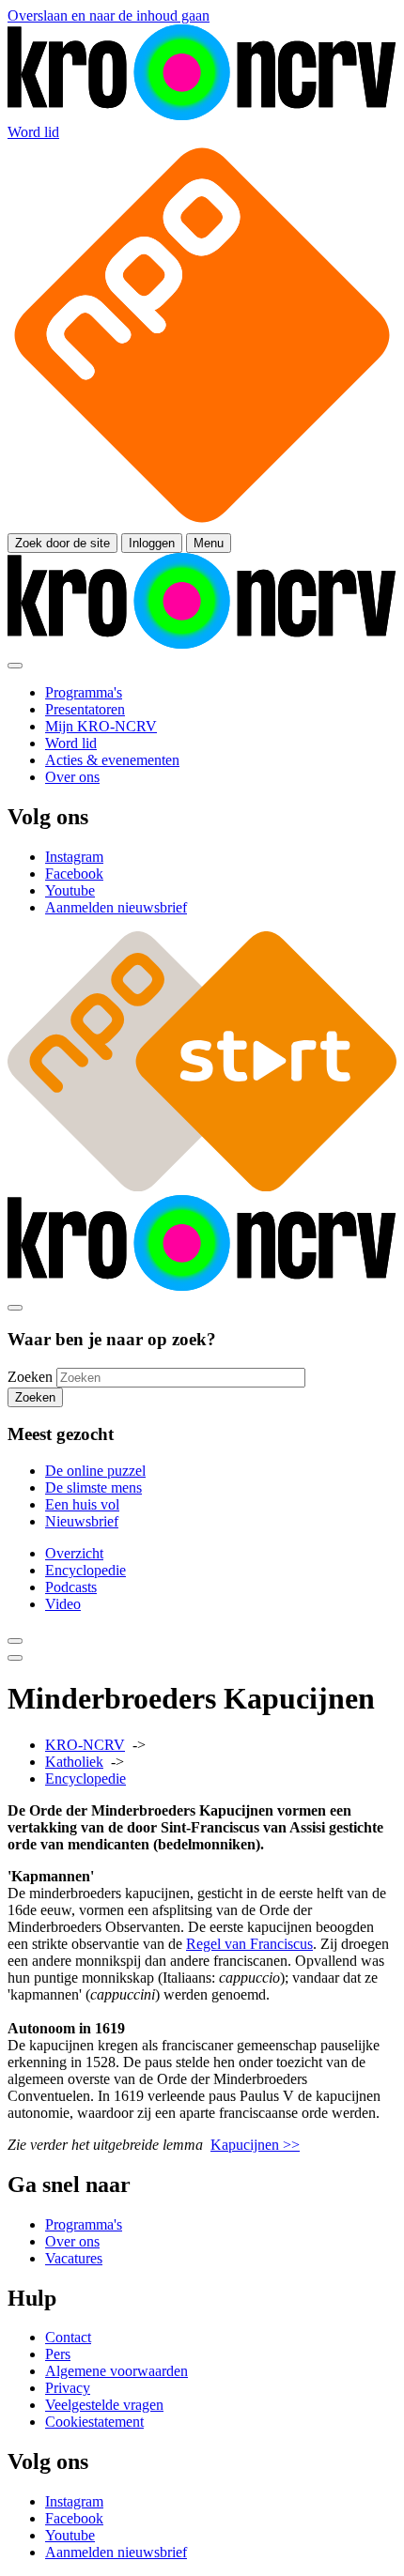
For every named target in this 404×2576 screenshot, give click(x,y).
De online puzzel (95, 1471)
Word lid (33, 132)
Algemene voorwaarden (117, 2371)
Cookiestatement (94, 2422)
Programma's (84, 2224)
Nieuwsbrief (82, 1521)
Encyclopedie (85, 1570)
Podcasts (71, 1587)
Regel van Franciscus (249, 1944)
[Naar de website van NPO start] (202, 524)
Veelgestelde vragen (104, 2405)
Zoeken (30, 1377)
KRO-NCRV (85, 1745)
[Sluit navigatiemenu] (15, 666)
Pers (58, 2354)
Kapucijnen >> (255, 2145)
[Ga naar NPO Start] (202, 1186)
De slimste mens (93, 1487)
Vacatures (74, 2258)
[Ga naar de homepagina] (202, 115)
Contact (68, 2337)
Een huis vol (82, 1504)
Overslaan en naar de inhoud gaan (109, 15)
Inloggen (152, 543)
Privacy (68, 2388)
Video (63, 1604)
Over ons (72, 2241)
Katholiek (74, 1762)
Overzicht (74, 1553)
